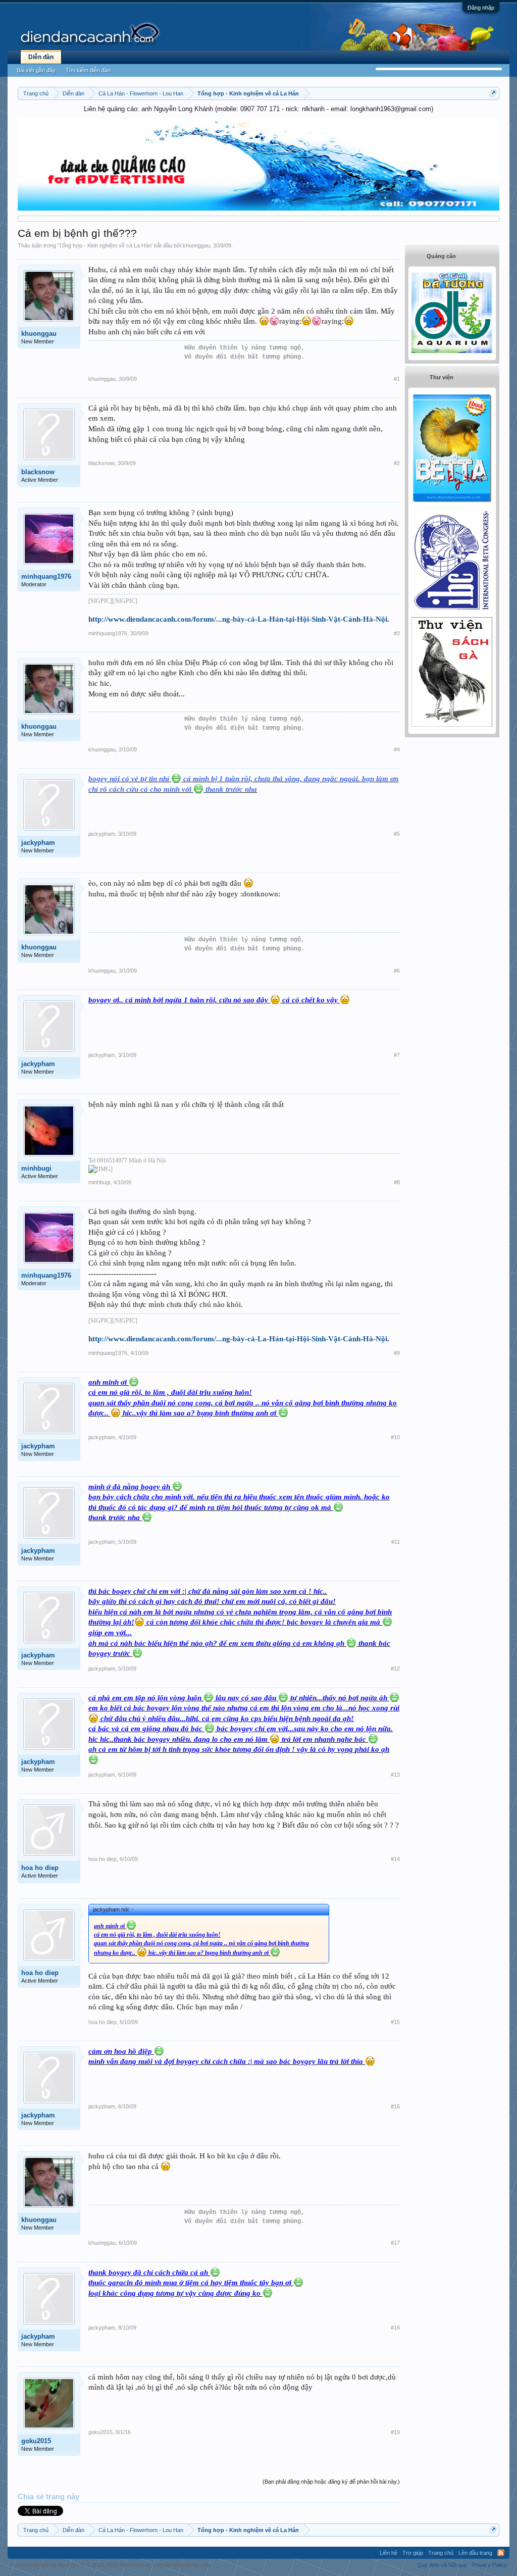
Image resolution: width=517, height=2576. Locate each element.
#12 (395, 1669)
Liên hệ (389, 2553)
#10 (395, 1437)
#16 (395, 2106)
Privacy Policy (489, 2565)
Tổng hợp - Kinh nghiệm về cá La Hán (105, 245)
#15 (395, 2022)
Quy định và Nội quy (442, 2565)
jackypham (38, 843)
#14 (395, 1859)
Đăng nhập (481, 8)
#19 (395, 2432)
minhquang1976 (46, 576)
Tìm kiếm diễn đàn (88, 70)
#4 (397, 749)
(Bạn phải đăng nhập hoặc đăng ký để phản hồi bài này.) (331, 2482)
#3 (397, 633)
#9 (397, 1353)
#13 (395, 1775)
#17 (395, 2243)
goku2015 (36, 2441)
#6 (397, 971)
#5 (397, 834)
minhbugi (36, 1168)
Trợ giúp (413, 2553)
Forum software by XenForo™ (81, 2565)
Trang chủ (441, 2553)
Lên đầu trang (475, 2553)
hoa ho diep (40, 1868)
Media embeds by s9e (183, 2565)
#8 (397, 1182)
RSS (501, 2553)
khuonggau (196, 245)
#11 (396, 1542)
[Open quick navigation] (493, 93)
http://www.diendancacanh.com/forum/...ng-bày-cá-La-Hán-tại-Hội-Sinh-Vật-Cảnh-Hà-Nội (238, 619)
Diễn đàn (41, 57)
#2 (397, 463)
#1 (397, 379)
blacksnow (38, 472)
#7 (397, 1055)
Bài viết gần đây (36, 70)
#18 (395, 2328)
